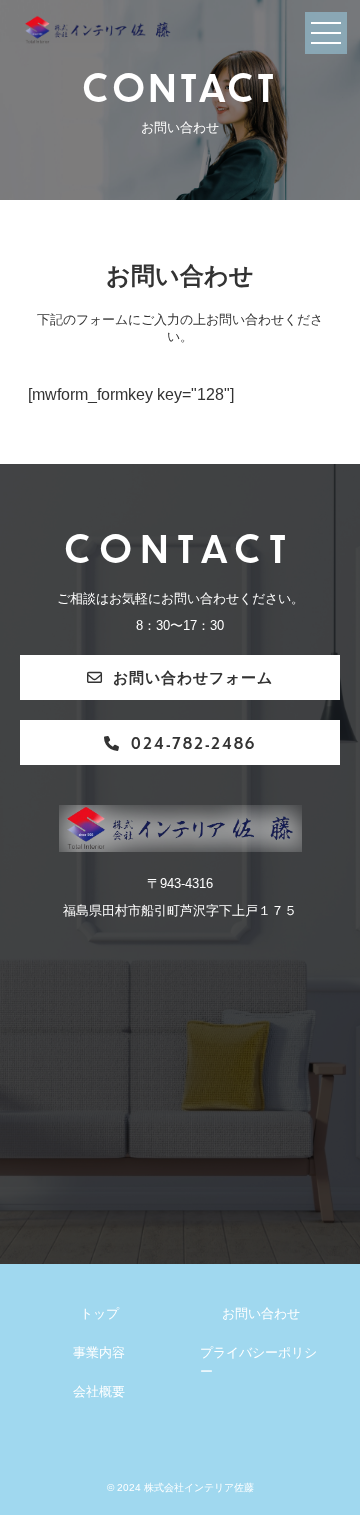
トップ (99, 1314)
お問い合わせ (261, 1314)
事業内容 (99, 1353)
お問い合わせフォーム (193, 676)
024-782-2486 (193, 742)
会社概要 (99, 1392)
